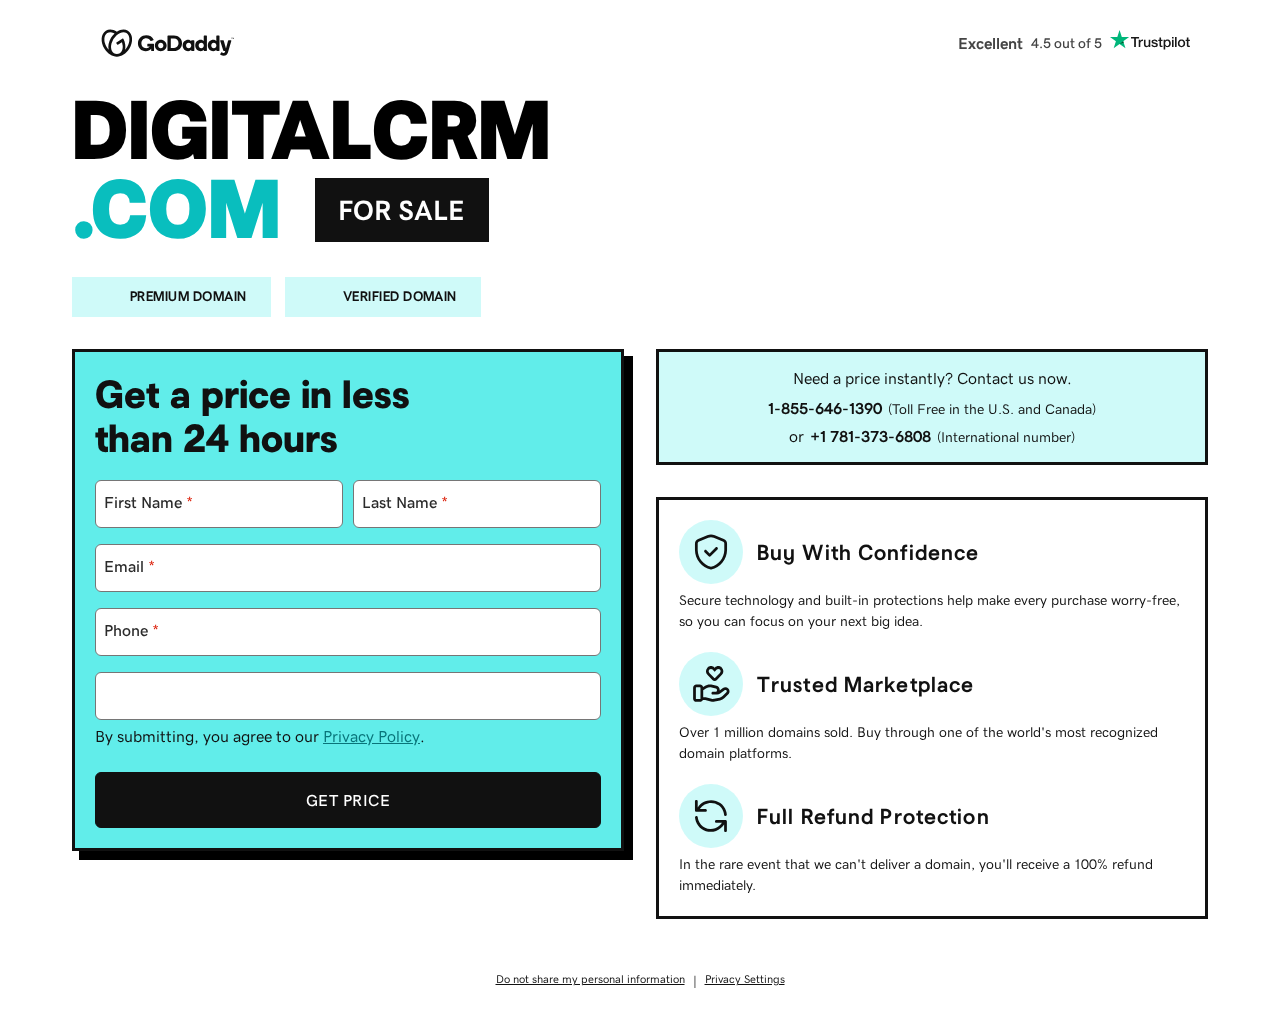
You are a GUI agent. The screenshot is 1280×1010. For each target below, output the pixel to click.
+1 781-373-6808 (870, 436)
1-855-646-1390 (825, 408)
